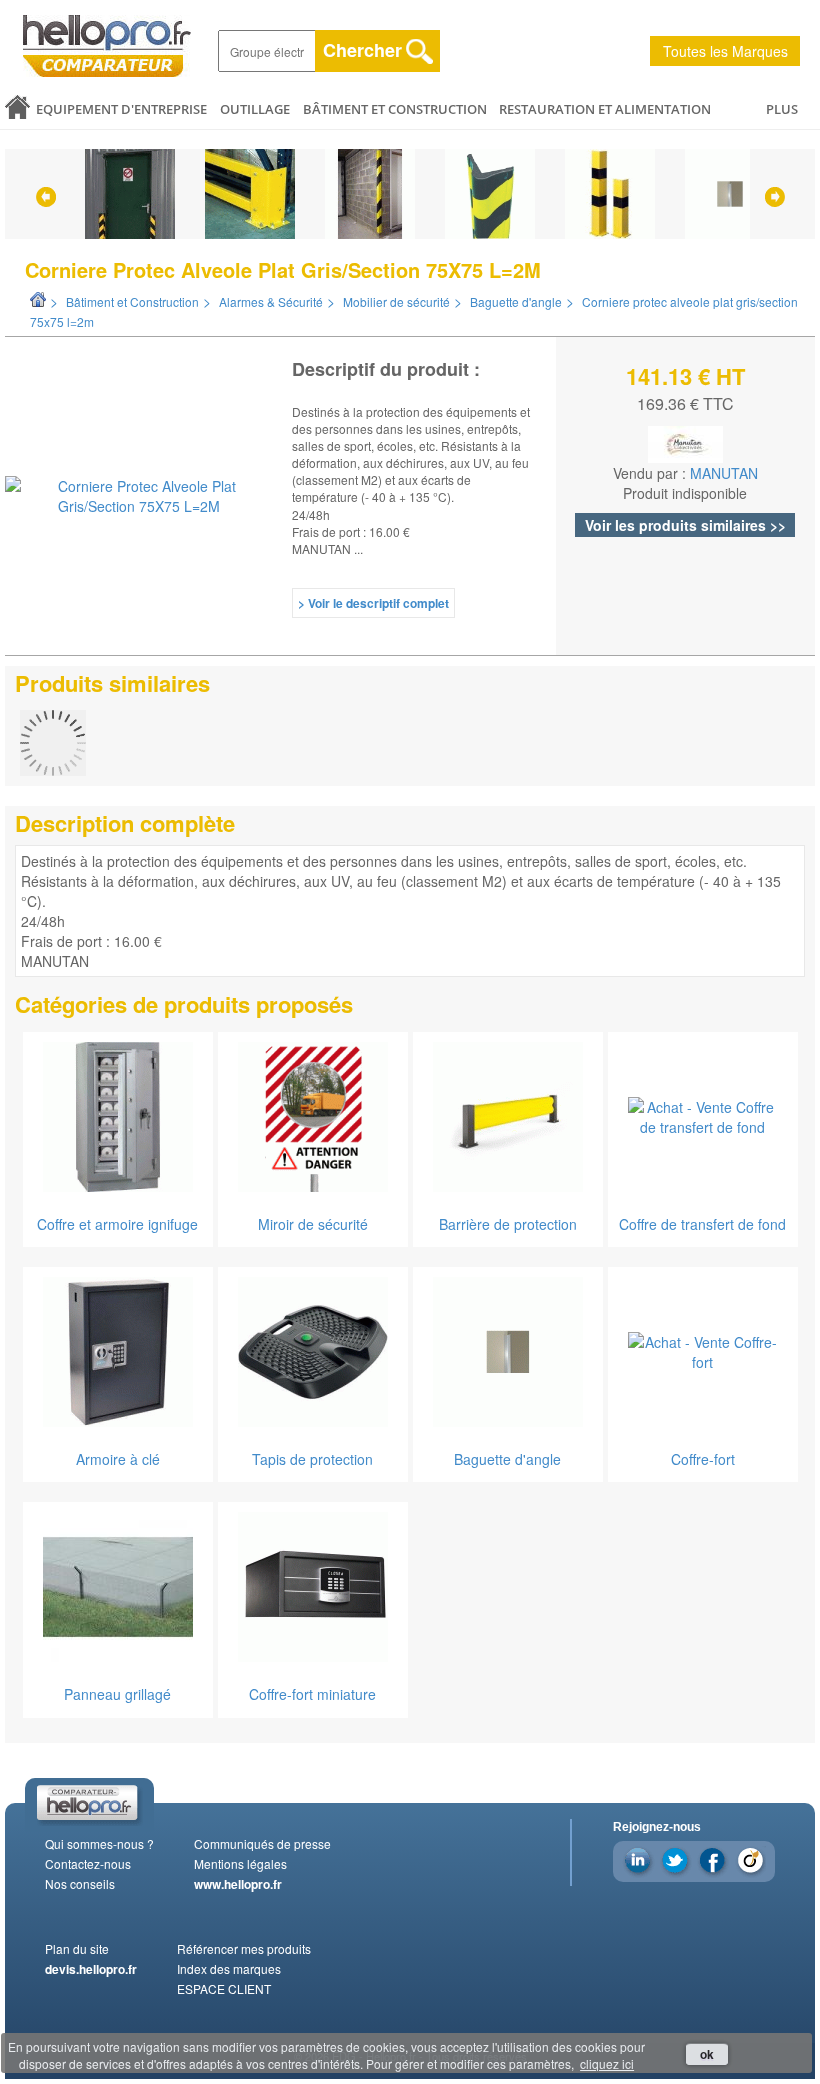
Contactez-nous (88, 1863)
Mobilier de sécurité (396, 301)
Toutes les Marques (725, 51)
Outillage (255, 109)
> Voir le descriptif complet (373, 603)
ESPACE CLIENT (224, 1988)
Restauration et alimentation (605, 109)
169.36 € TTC (685, 403)
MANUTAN (724, 473)
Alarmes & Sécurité (271, 301)
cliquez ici (607, 2063)
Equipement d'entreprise (121, 109)
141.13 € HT (685, 376)
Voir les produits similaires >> (685, 525)
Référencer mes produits (244, 1948)
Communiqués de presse (262, 1843)
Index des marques (229, 1968)
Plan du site (77, 1948)
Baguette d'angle (516, 301)
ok (707, 2054)
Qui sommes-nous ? (99, 1843)
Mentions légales (240, 1863)
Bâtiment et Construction (395, 109)
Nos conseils (80, 1883)
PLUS (782, 109)
